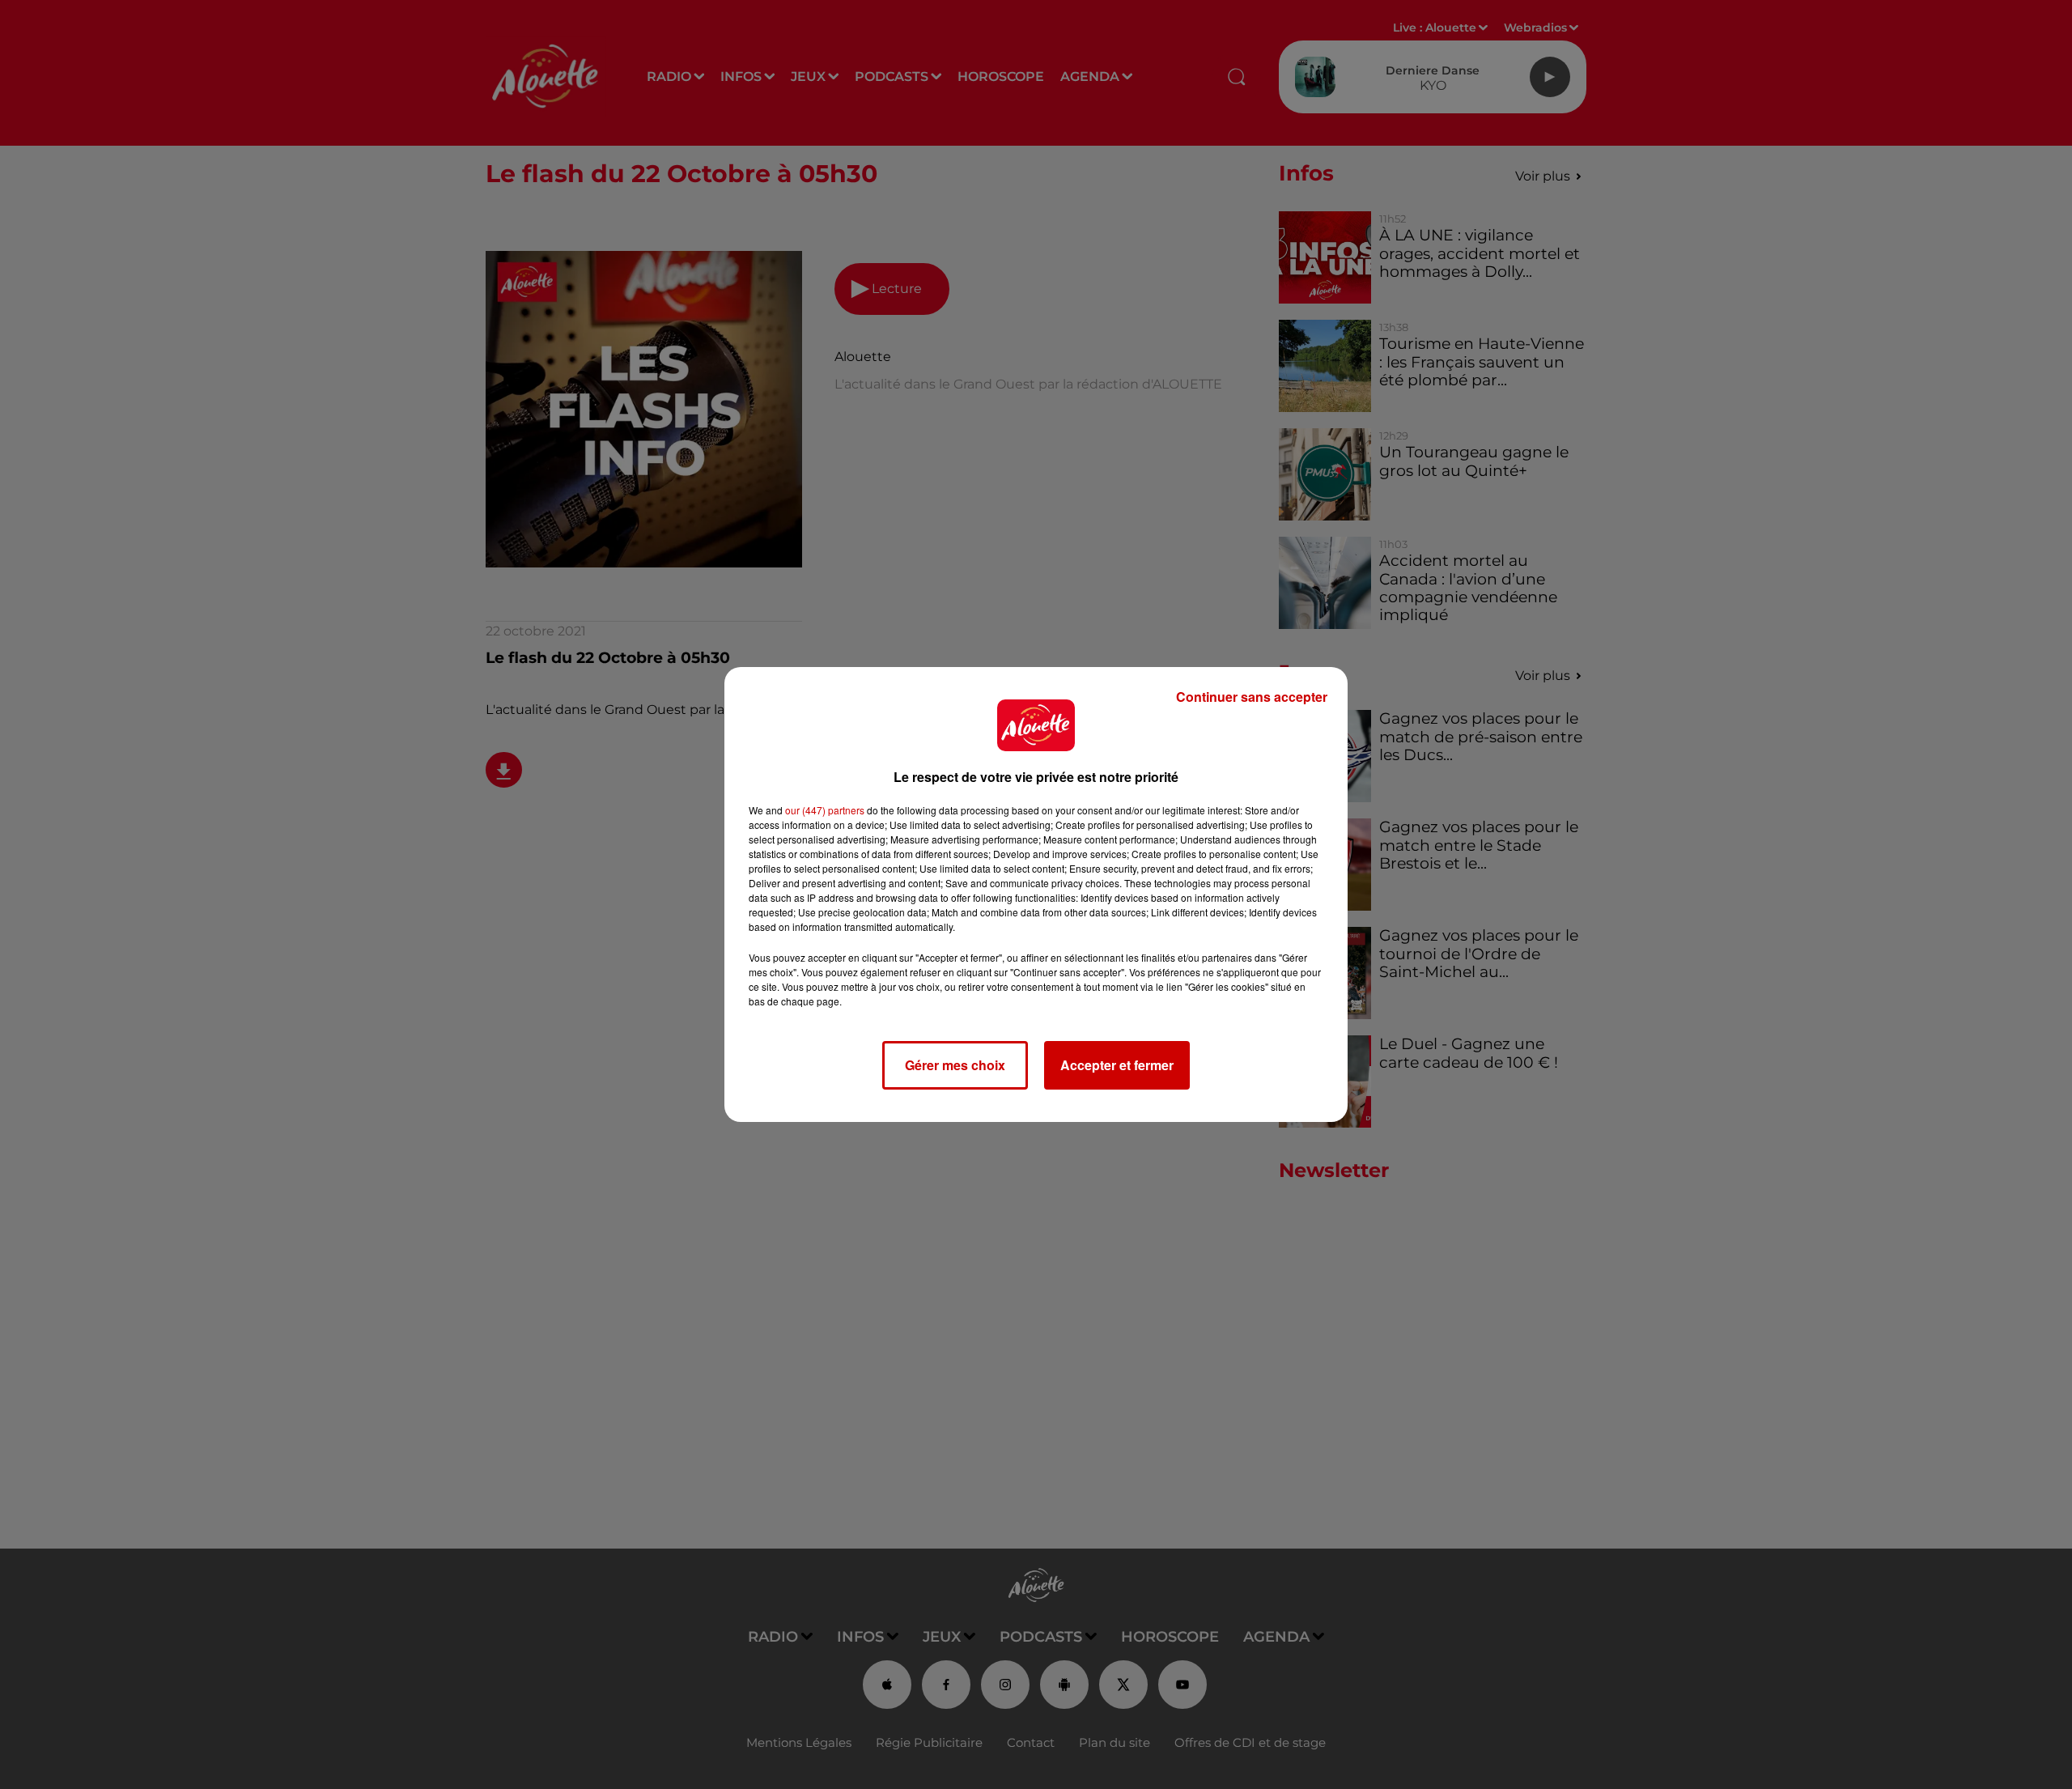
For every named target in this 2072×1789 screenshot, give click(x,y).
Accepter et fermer (1117, 1065)
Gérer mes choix (955, 1065)
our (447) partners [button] (825, 810)
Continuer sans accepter (1252, 697)
